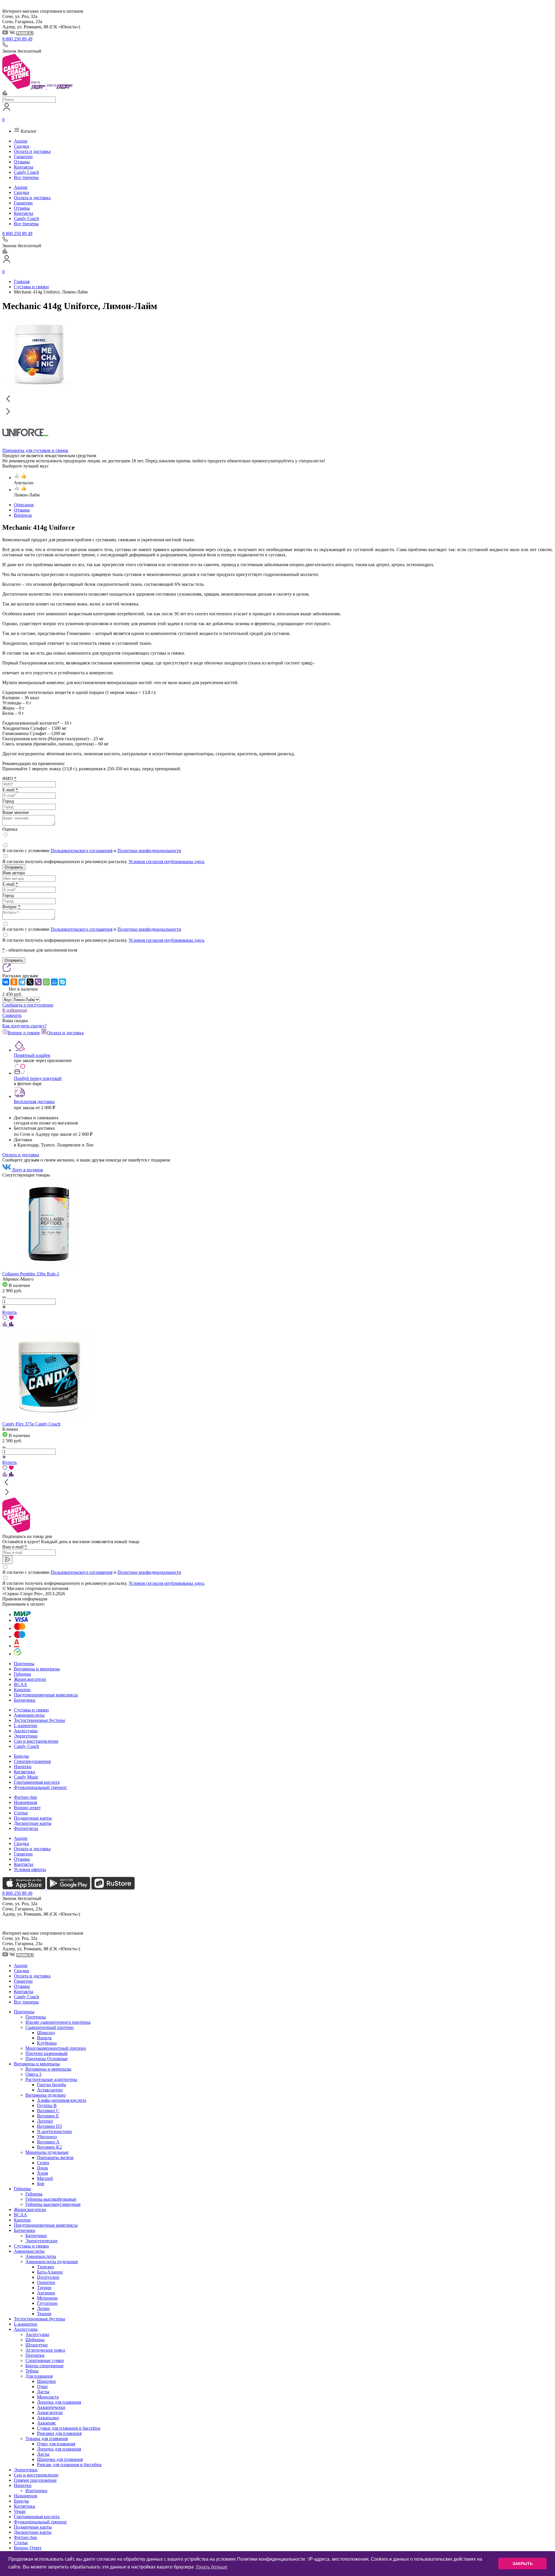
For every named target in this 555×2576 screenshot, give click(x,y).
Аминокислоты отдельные (52, 2262)
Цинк (42, 2168)
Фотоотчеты (26, 1828)
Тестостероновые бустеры (39, 1720)
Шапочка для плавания (60, 2459)
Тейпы (32, 2371)
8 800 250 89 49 (17, 39)
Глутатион (47, 2303)
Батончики (25, 1700)
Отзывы (22, 162)
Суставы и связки (31, 1710)
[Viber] (38, 982)
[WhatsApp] (46, 982)
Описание (24, 505)
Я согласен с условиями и (92, 851)
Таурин (44, 2288)
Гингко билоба (51, 2085)
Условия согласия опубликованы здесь (166, 862)
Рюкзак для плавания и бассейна (69, 2465)
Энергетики (26, 1736)
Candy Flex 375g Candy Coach (31, 1424)
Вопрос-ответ (27, 1808)
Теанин (44, 2314)
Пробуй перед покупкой (38, 1078)
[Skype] (62, 982)
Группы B (47, 2105)
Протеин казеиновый (47, 2053)
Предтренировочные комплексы (46, 1695)
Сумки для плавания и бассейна (69, 2428)
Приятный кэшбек (32, 1055)
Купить (10, 1312)
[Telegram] (22, 982)
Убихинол (47, 2137)
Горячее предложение (35, 2480)
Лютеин (45, 2121)
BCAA (21, 1684)
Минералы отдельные (47, 2152)
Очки (42, 2386)
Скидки (22, 146)
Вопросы (23, 515)
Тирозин (46, 2267)
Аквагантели (50, 2412)
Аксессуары (26, 1731)
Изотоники (36, 2491)
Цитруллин (48, 2277)
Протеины (24, 1664)
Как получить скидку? (24, 1026)
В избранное (15, 1010)
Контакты (24, 167)
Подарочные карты (33, 1818)
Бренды (21, 1756)
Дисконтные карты (33, 1823)
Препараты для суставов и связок (35, 450)
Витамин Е (48, 2116)
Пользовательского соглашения (82, 851)
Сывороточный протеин (50, 2027)
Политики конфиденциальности (149, 851)
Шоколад (46, 2033)
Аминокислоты (29, 1715)
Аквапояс (47, 2423)
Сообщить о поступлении (28, 1005)
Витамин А (48, 2142)
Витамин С (48, 2111)
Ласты (43, 2392)
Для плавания (39, 2376)
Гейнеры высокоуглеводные (53, 2204)
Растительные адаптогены (51, 2079)
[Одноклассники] (14, 982)
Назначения (25, 1802)
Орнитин (46, 2282)
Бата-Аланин (50, 2272)
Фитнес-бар (25, 1797)
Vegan (20, 2511)
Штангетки (37, 2345)
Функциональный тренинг (40, 1787)
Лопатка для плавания (59, 2402)
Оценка (10, 829)
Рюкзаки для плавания (59, 2433)
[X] (30, 982)
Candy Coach (26, 172)
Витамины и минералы (37, 1669)
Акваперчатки (51, 2407)
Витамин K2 (49, 2147)
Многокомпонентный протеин (56, 2048)
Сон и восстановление (36, 1741)
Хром (42, 2173)
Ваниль (44, 2038)
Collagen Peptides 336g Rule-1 (31, 1274)
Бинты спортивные (45, 2366)
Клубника (47, 2043)
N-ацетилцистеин (54, 2131)
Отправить (14, 867)
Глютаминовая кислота (37, 1782)
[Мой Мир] (54, 982)
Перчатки (35, 2355)
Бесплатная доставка (34, 1102)
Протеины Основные (47, 2059)
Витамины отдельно (46, 2095)
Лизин (43, 2308)
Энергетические (41, 2241)
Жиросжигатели (30, 1679)
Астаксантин (50, 2090)
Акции (21, 141)
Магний (45, 2178)
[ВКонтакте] (6, 982)
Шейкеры (35, 2340)
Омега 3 (33, 2074)
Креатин (22, 1690)
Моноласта (48, 2397)
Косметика (24, 1772)
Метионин (47, 2298)
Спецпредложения (32, 1761)
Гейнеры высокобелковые (51, 2199)
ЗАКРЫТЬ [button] (523, 2564)
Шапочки (46, 2381)
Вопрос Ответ (28, 2548)
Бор (41, 2183)
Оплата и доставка (32, 151)
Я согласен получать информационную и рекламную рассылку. (103, 862)
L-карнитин (26, 1725)
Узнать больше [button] (212, 2567)
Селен (43, 2163)
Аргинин (46, 2293)
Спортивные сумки (45, 2360)
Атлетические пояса (45, 2350)
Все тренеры (26, 177)
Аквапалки (48, 2418)
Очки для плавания (56, 2444)
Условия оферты (30, 1869)
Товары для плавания (47, 2439)
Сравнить (12, 1015)
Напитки (23, 1767)
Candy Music (26, 1777)
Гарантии (23, 157)
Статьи (21, 1813)
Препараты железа (55, 2157)
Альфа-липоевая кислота (62, 2100)
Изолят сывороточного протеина (58, 2022)
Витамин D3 (49, 2126)
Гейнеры (22, 1674)
